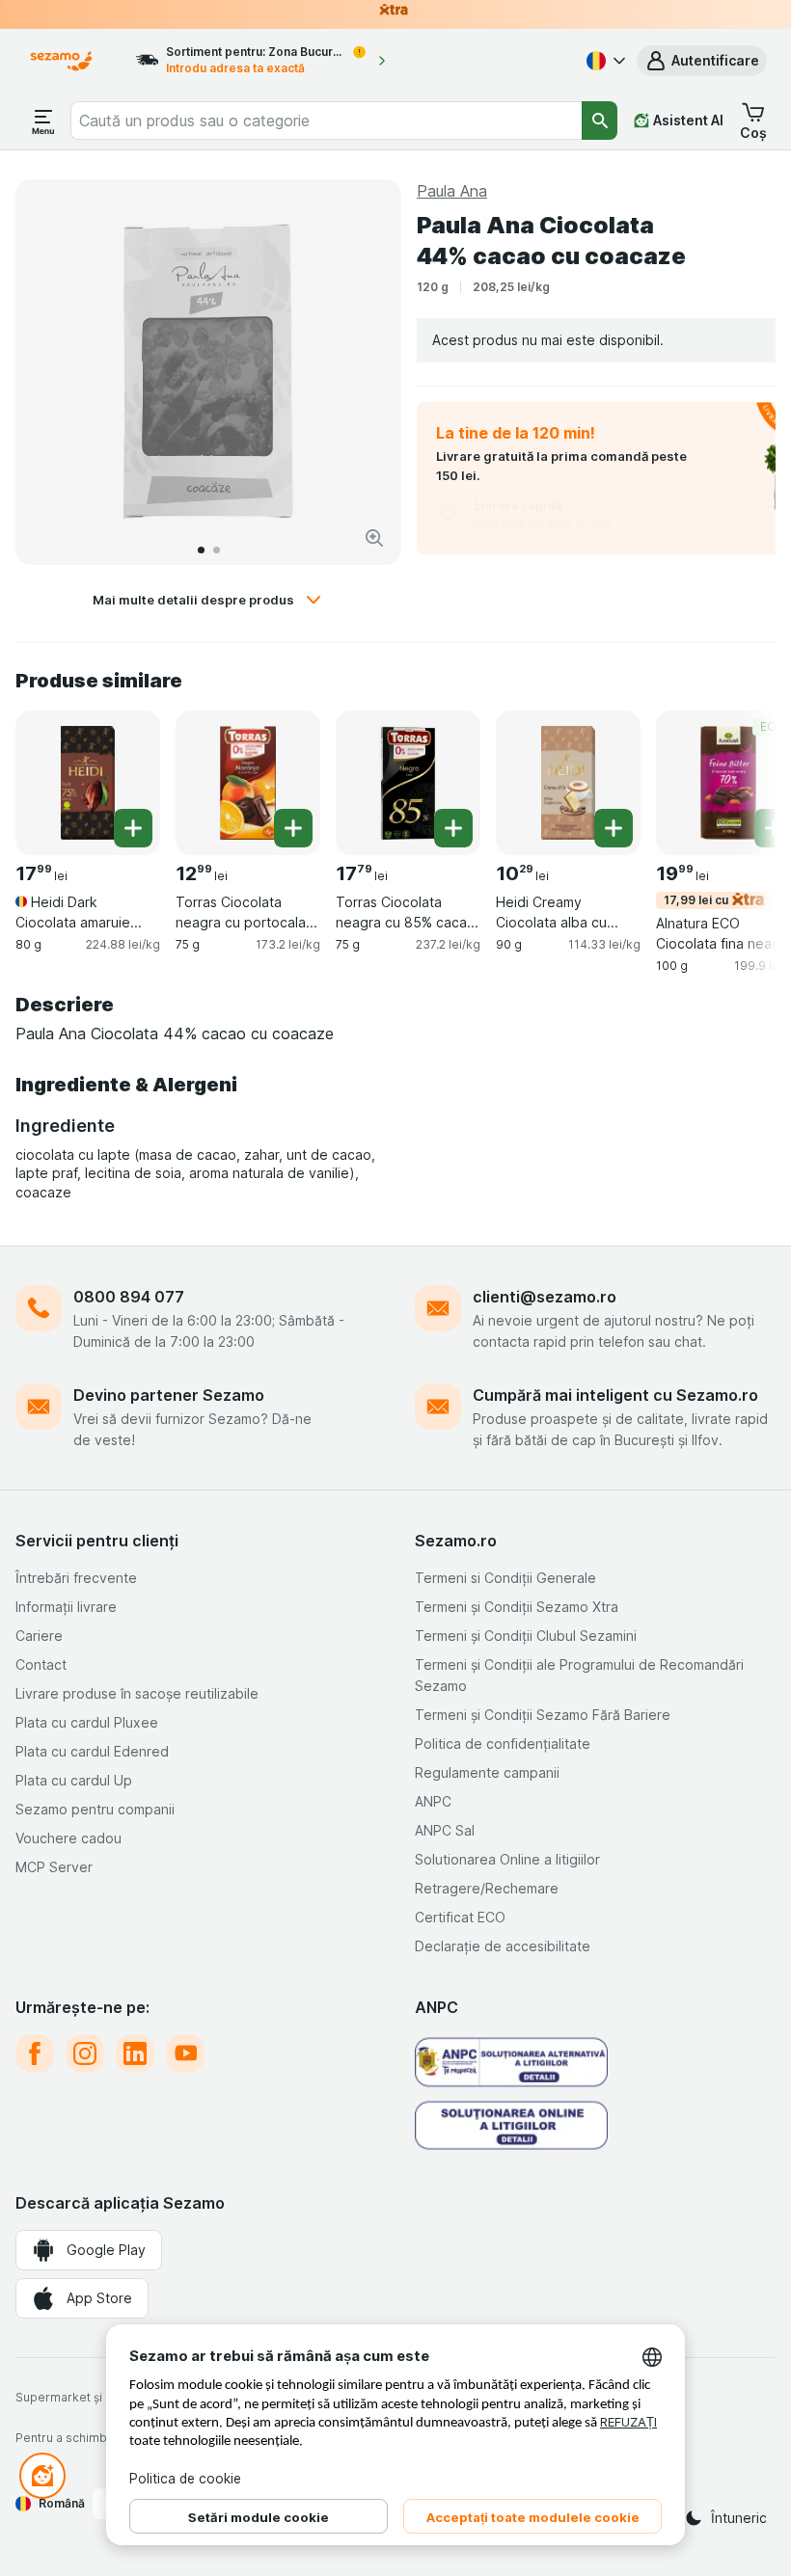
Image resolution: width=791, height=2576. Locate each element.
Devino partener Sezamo (169, 1395)
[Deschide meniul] (43, 121)
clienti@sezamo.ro (545, 1297)
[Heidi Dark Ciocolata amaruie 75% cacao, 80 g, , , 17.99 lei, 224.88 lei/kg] (88, 783)
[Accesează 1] (201, 550)
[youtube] (185, 2053)
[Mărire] (374, 538)
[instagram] (85, 2053)
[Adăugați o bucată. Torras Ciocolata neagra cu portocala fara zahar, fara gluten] (293, 828)
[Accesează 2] (217, 550)
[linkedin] (135, 2053)
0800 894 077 (129, 1297)
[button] (702, 61)
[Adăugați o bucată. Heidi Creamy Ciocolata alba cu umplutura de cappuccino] (614, 828)
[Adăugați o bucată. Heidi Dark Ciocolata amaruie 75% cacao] (133, 828)
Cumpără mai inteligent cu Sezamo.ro (615, 1395)
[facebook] (35, 2053)
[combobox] (326, 121)
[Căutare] (600, 121)
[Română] (604, 61)
